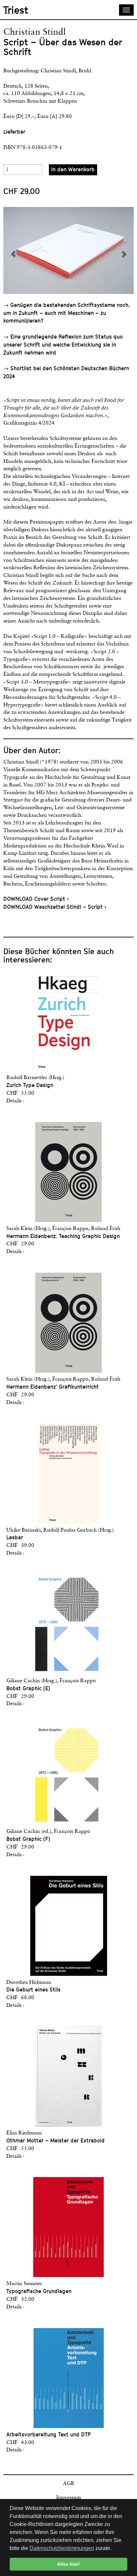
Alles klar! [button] (68, 2564)
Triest (16, 10)
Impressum (68, 2498)
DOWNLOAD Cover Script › (36, 899)
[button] (36, 250)
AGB (68, 2484)
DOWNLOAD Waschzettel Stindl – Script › (55, 907)
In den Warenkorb (73, 169)
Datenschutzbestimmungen (62, 2548)
